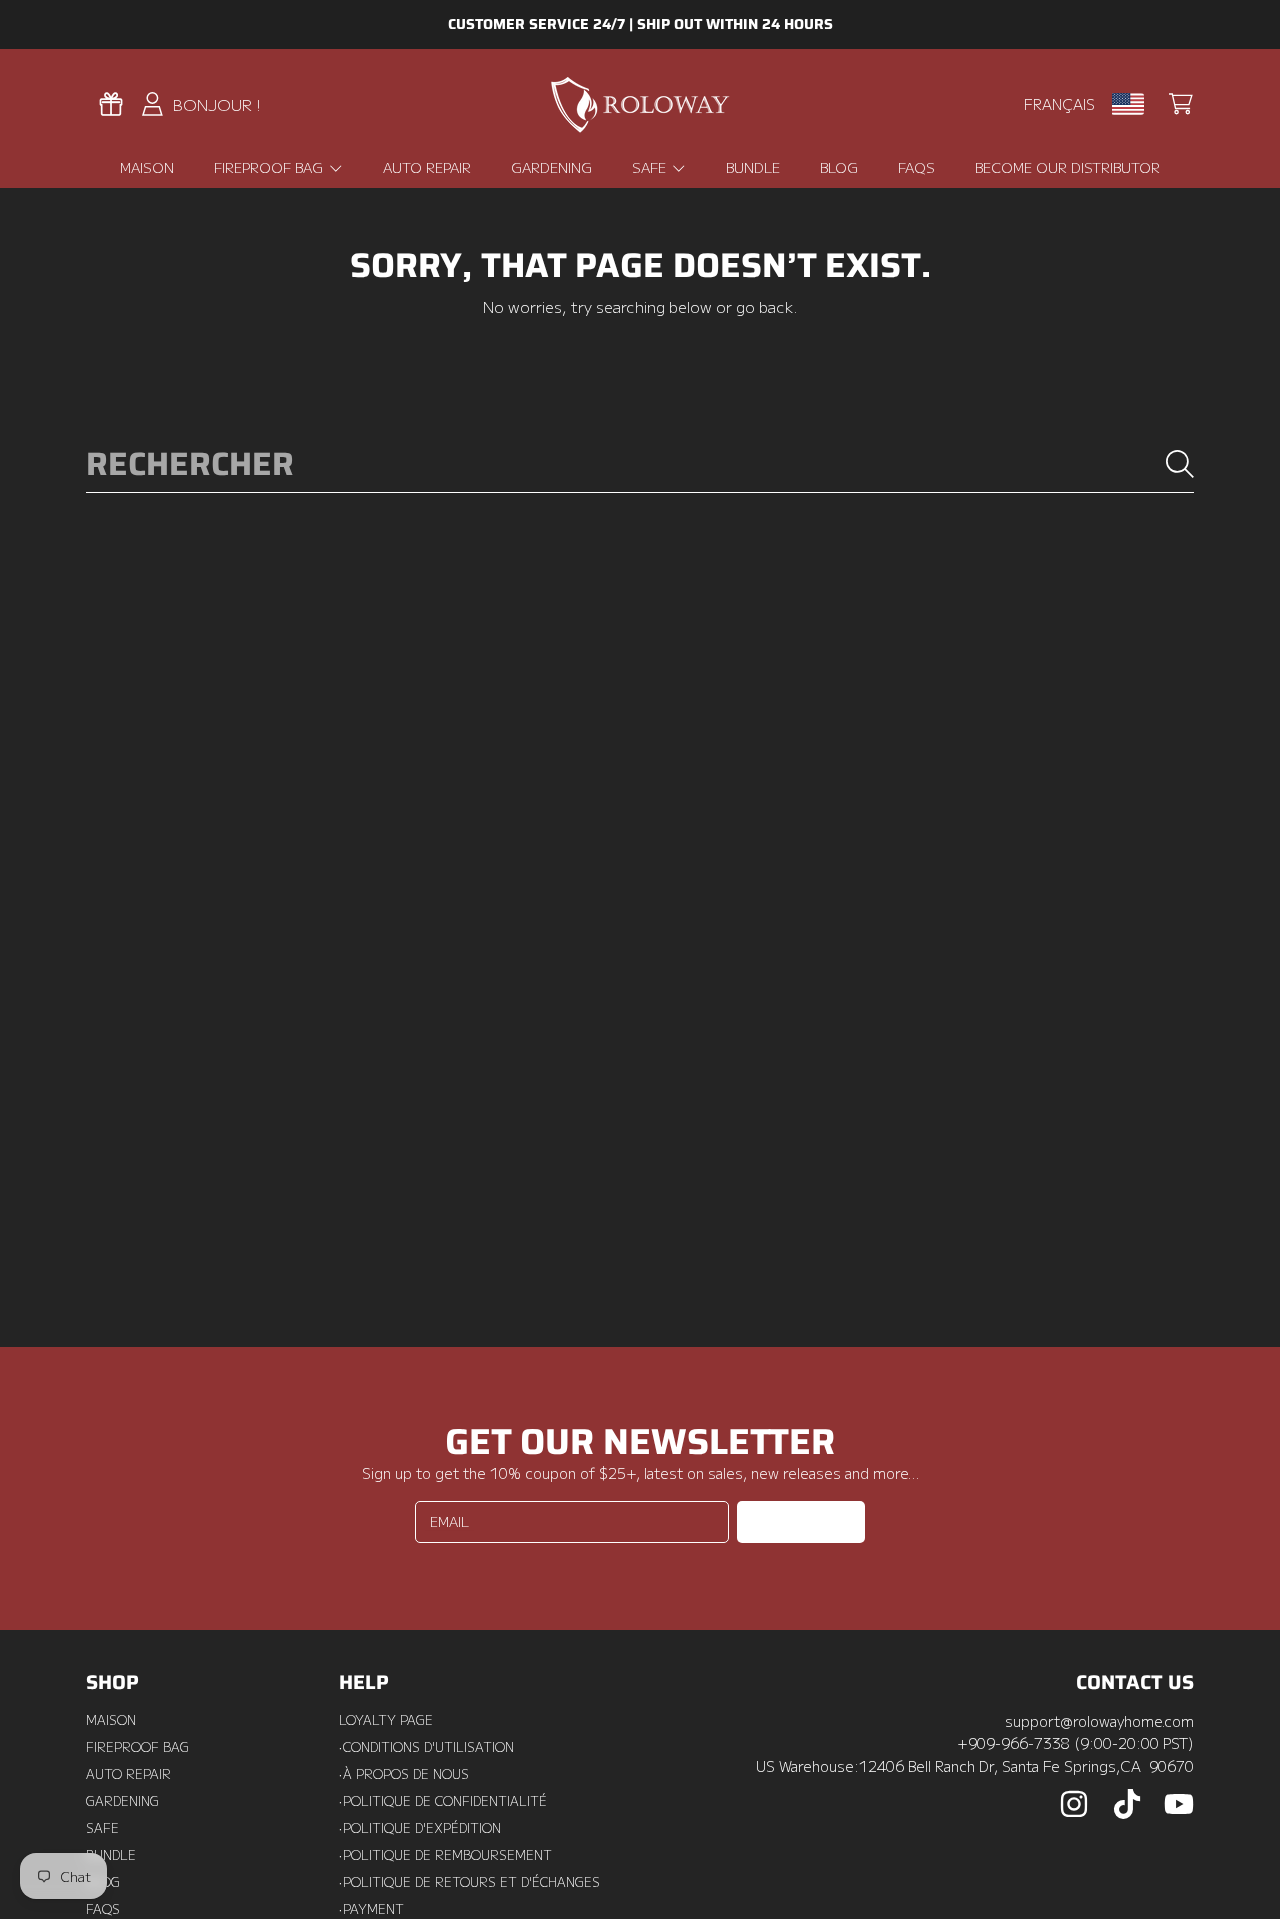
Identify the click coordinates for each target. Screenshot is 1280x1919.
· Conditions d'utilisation (426, 1747)
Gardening (122, 1801)
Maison (111, 1720)
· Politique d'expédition (420, 1828)
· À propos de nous (404, 1774)
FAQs (103, 1909)
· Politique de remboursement (445, 1855)
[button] (1181, 104)
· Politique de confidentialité (443, 1801)
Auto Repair (128, 1774)
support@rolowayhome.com (1099, 1720)
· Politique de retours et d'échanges (469, 1882)
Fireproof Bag (270, 167)
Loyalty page (386, 1720)
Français (1059, 103)
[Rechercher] (1180, 464)
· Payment (371, 1909)
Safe (651, 167)
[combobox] (640, 464)
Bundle (111, 1855)
